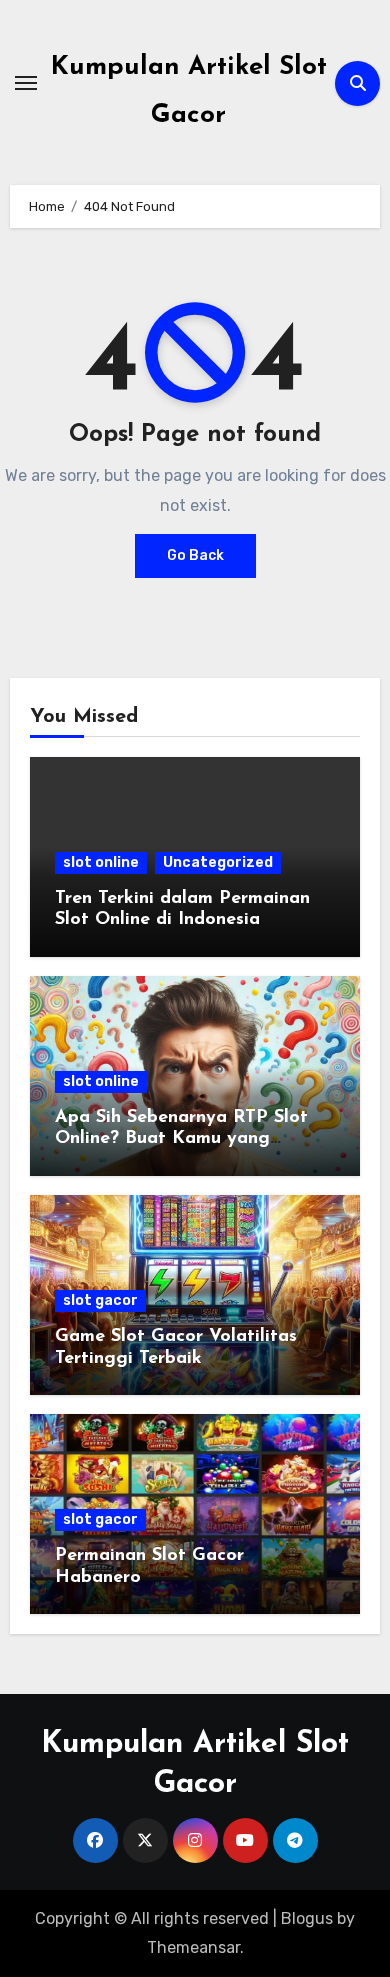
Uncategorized (218, 862)
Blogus (307, 1918)
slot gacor (100, 1300)
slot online (101, 862)
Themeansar (193, 1947)
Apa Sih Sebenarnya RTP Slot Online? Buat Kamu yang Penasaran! (181, 1139)
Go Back (195, 555)
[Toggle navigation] (26, 83)
